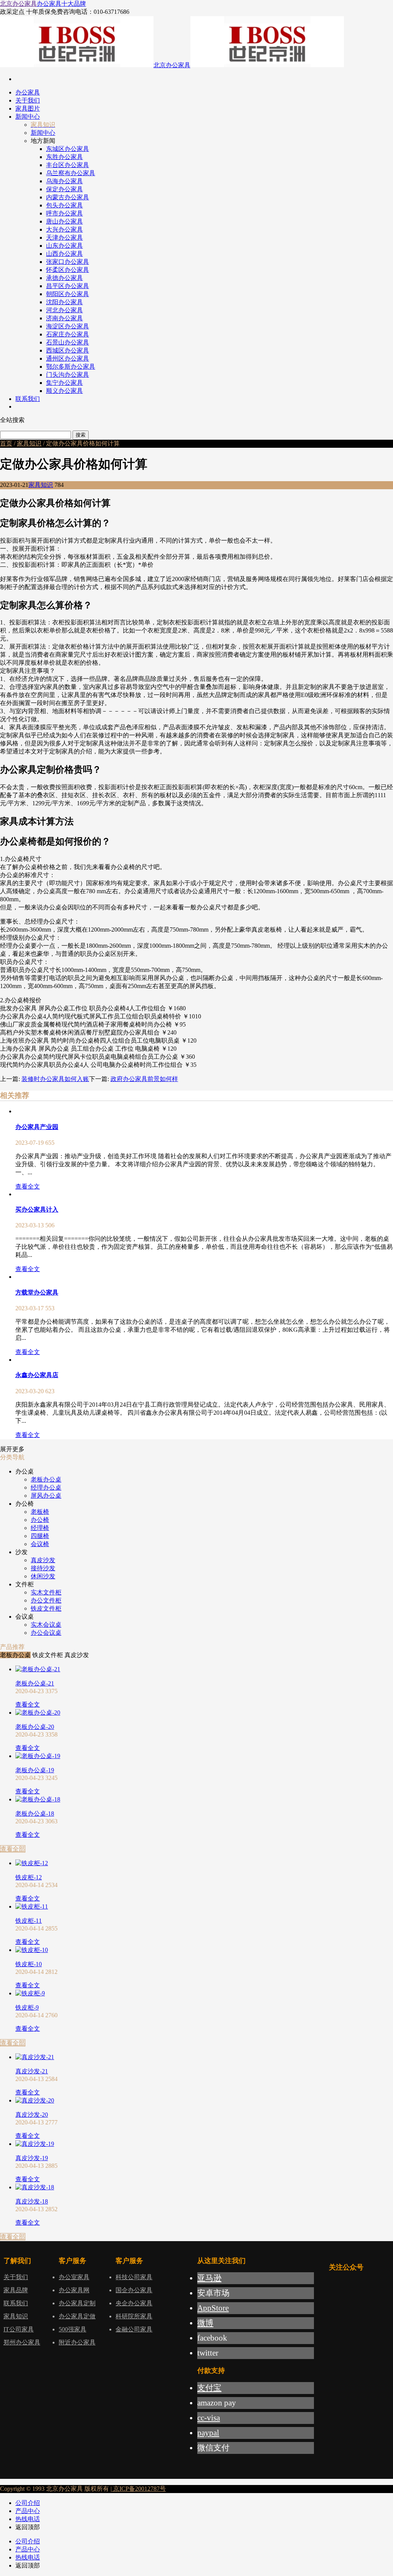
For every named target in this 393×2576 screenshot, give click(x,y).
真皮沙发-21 (32, 2071)
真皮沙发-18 (32, 2201)
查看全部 (13, 1849)
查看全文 (28, 1186)
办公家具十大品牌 (61, 4)
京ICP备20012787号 (139, 2489)
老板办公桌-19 (35, 1770)
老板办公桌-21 (35, 1683)
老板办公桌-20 (35, 1727)
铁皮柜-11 (29, 1921)
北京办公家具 (18, 4)
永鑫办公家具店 (37, 1375)
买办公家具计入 (37, 1209)
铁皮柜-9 (27, 2007)
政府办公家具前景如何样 (144, 1079)
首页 (6, 443)
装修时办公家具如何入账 (55, 1079)
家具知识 (29, 443)
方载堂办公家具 (37, 1292)
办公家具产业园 (37, 1127)
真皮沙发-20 (32, 2115)
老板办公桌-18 (35, 1814)
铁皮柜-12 (29, 1877)
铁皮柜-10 (29, 1964)
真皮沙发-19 (32, 2158)
